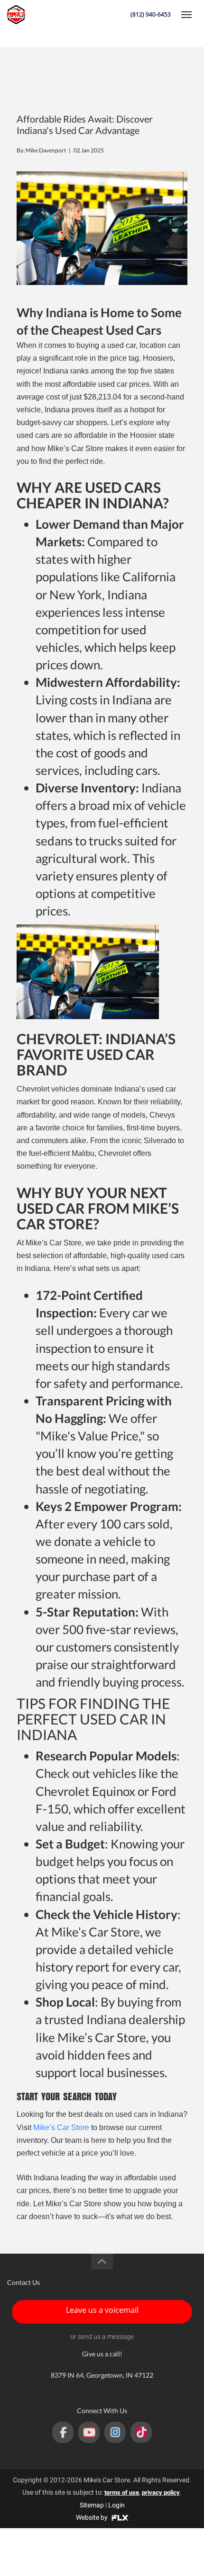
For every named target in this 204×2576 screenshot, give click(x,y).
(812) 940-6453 (151, 14)
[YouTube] (89, 2432)
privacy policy (161, 2492)
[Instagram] (115, 2432)
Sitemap (92, 2505)
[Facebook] (63, 2432)
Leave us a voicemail (102, 2310)
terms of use (122, 2492)
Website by (93, 2517)
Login (116, 2505)
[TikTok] (141, 2432)
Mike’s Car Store (61, 2127)
